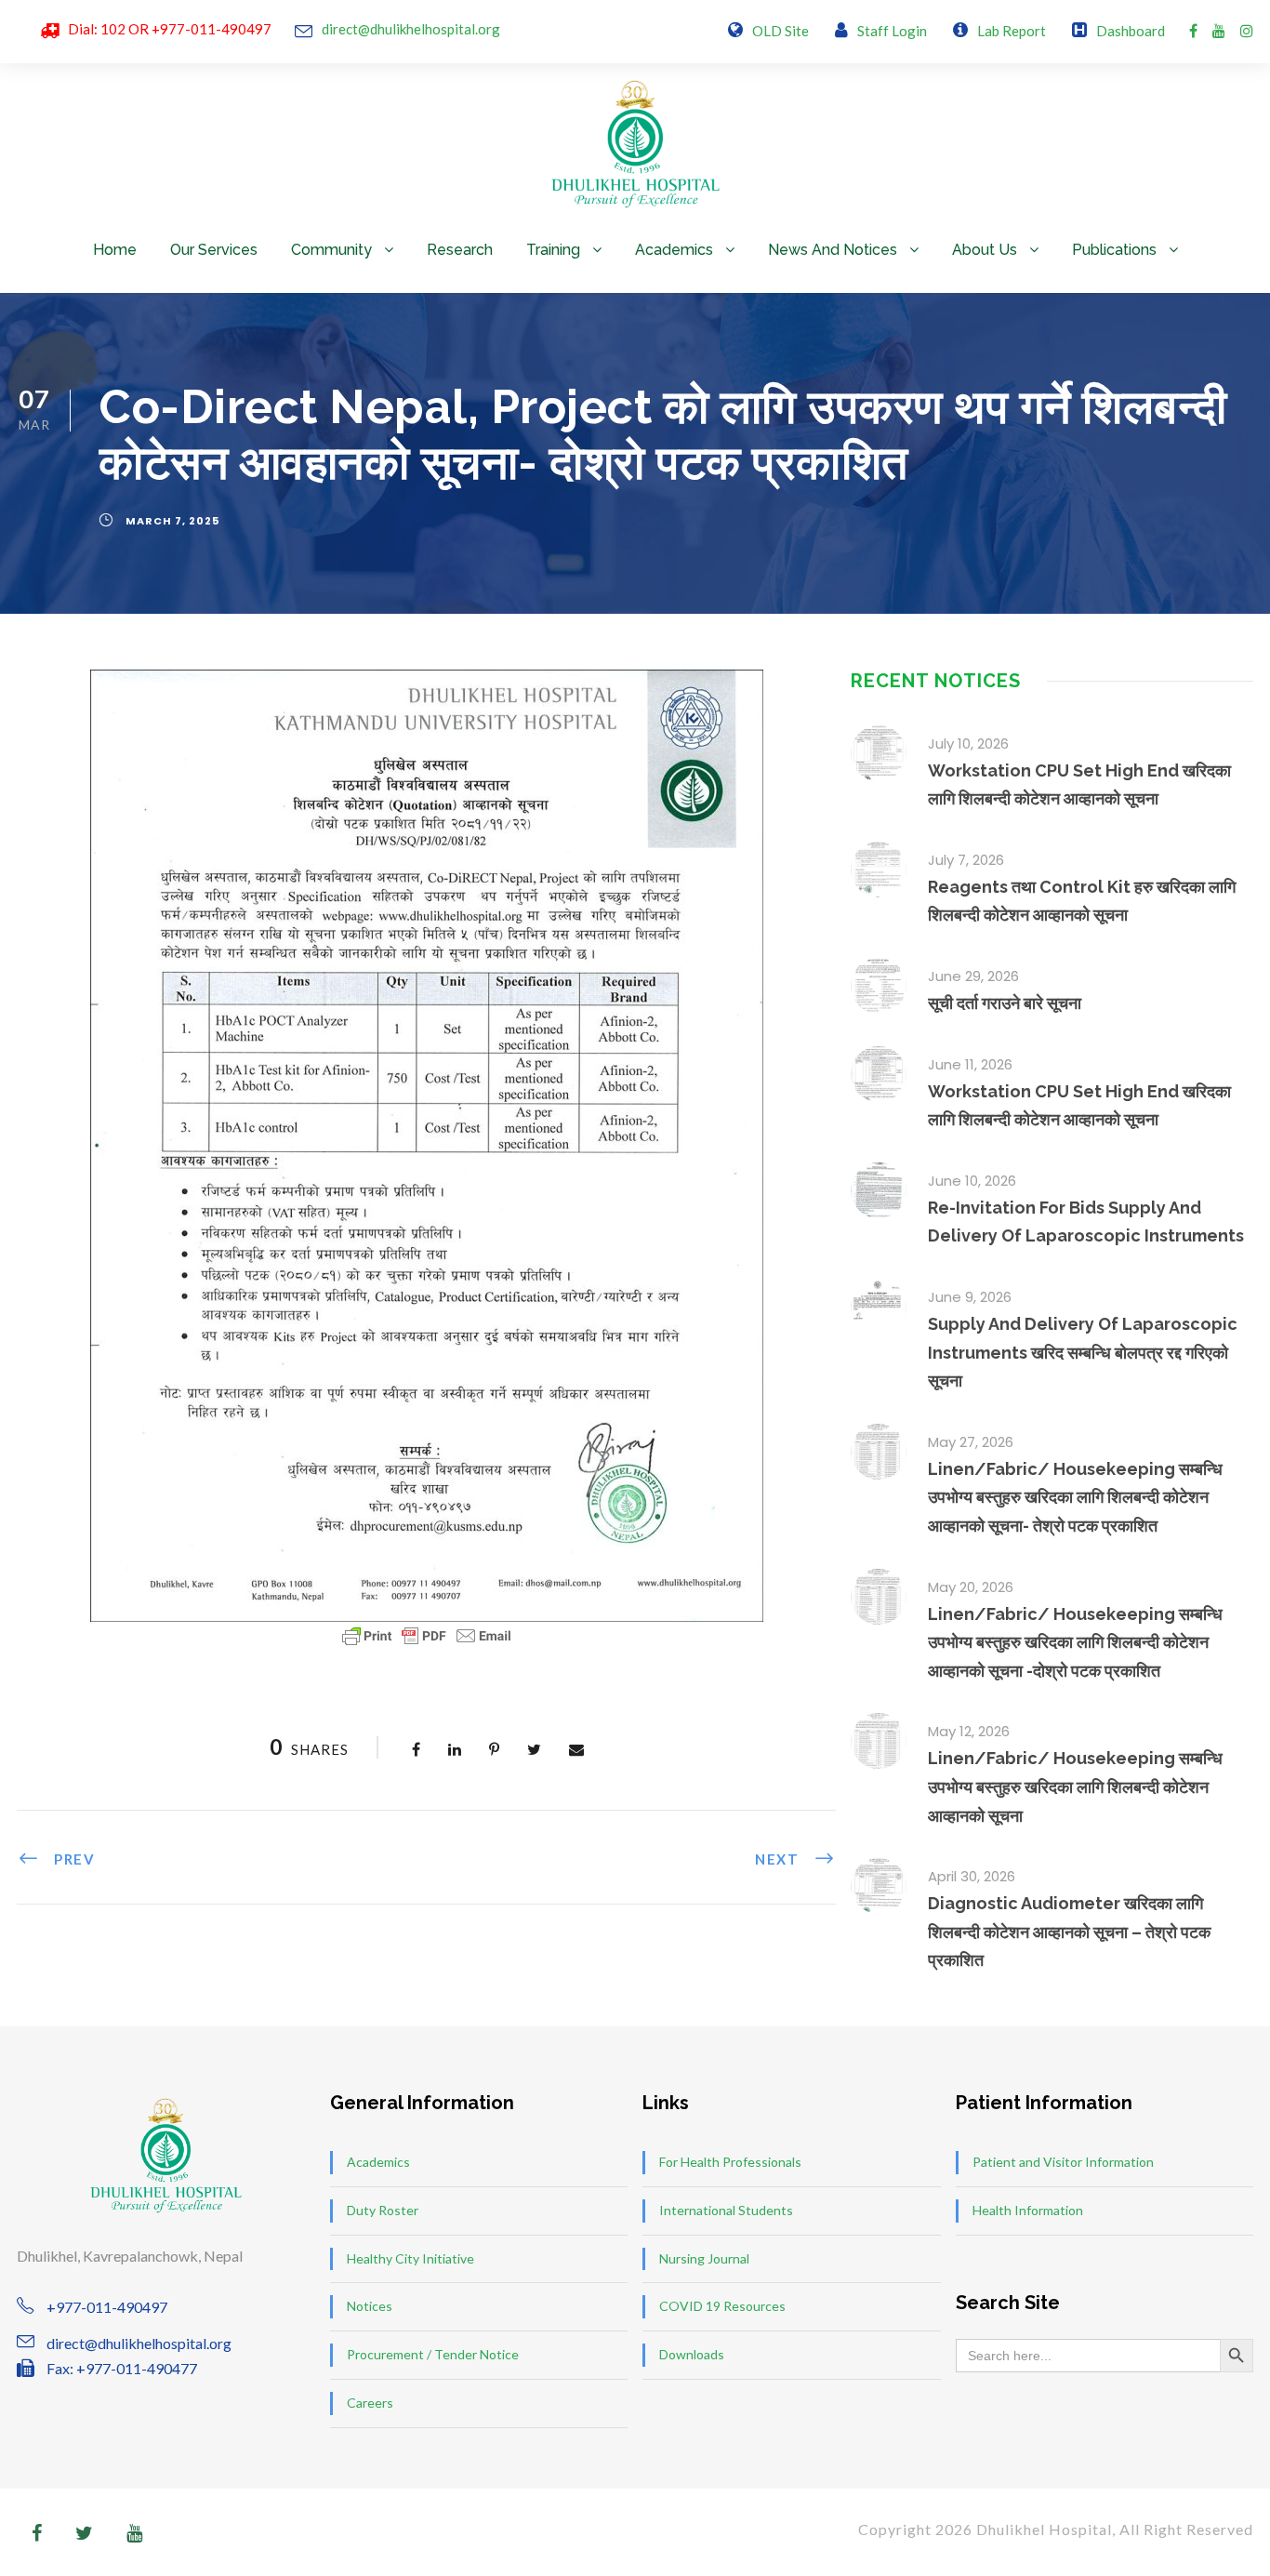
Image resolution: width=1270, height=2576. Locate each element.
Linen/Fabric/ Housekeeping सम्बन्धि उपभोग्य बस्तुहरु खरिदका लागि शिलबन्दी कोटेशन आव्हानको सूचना (1075, 1786)
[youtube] (1219, 30)
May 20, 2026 (971, 1587)
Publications (1114, 250)
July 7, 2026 (966, 860)
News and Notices (833, 250)
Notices (370, 2306)
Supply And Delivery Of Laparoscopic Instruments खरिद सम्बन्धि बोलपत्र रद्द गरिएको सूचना (1083, 1352)
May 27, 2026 (971, 1442)
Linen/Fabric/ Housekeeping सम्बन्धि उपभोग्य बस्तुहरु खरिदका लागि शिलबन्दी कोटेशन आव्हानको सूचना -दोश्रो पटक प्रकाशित (1075, 1642)
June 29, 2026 (973, 976)
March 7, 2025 (172, 521)
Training (553, 250)
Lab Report (1012, 31)
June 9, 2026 (970, 1297)
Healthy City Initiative (410, 2258)
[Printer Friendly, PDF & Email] (427, 1636)
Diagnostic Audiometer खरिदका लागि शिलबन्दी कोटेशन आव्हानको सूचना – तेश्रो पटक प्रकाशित (1069, 1932)
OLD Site (781, 31)
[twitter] (84, 2532)
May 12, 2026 (969, 1731)
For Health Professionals (730, 2162)
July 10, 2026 (968, 744)
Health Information (1028, 2210)
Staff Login (892, 31)
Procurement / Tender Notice (433, 2354)
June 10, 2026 (972, 1181)
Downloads (692, 2354)
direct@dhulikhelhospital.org (411, 29)
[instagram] (1247, 30)
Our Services (214, 250)
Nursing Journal (704, 2258)
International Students (726, 2210)
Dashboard (1131, 31)
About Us (985, 250)
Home (115, 250)
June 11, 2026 (970, 1064)
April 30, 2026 (972, 1876)
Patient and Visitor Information (1063, 2162)
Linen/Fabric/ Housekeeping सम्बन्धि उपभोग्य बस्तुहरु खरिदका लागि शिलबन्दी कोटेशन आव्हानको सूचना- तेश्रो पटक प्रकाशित (1075, 1497)
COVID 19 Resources (722, 2306)
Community (331, 250)
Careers (370, 2403)
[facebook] (1193, 30)
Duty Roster (383, 2210)
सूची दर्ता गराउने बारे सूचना (1005, 1003)
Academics (674, 250)
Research (460, 250)
